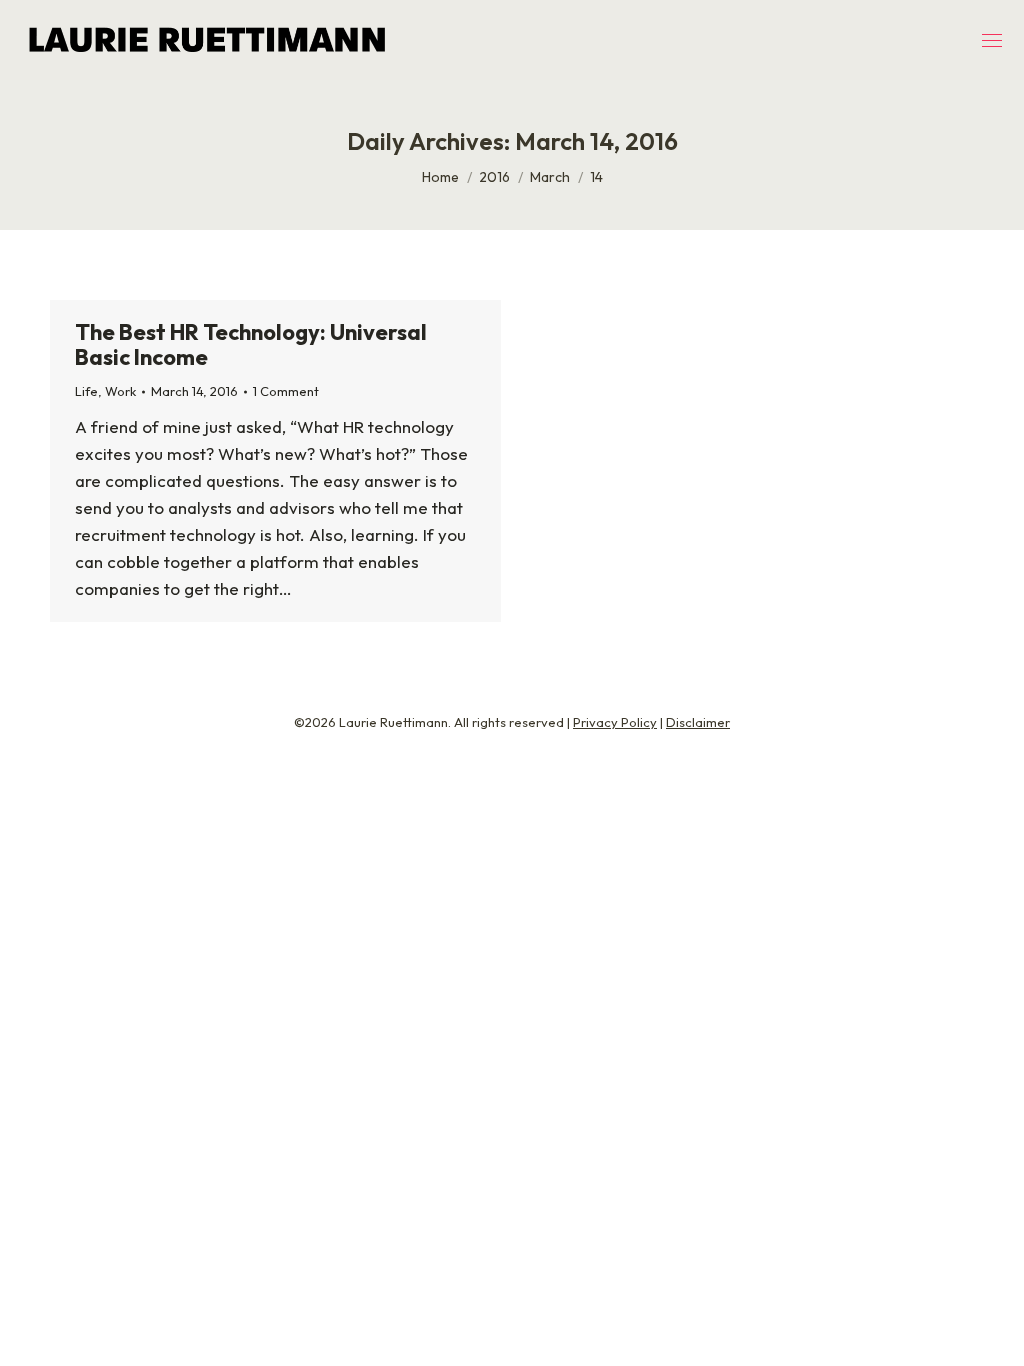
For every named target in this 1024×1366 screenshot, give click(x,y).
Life (86, 391)
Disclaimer (698, 722)
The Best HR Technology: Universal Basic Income (251, 344)
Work (120, 391)
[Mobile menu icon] (992, 40)
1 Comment (286, 391)
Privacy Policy (615, 722)
